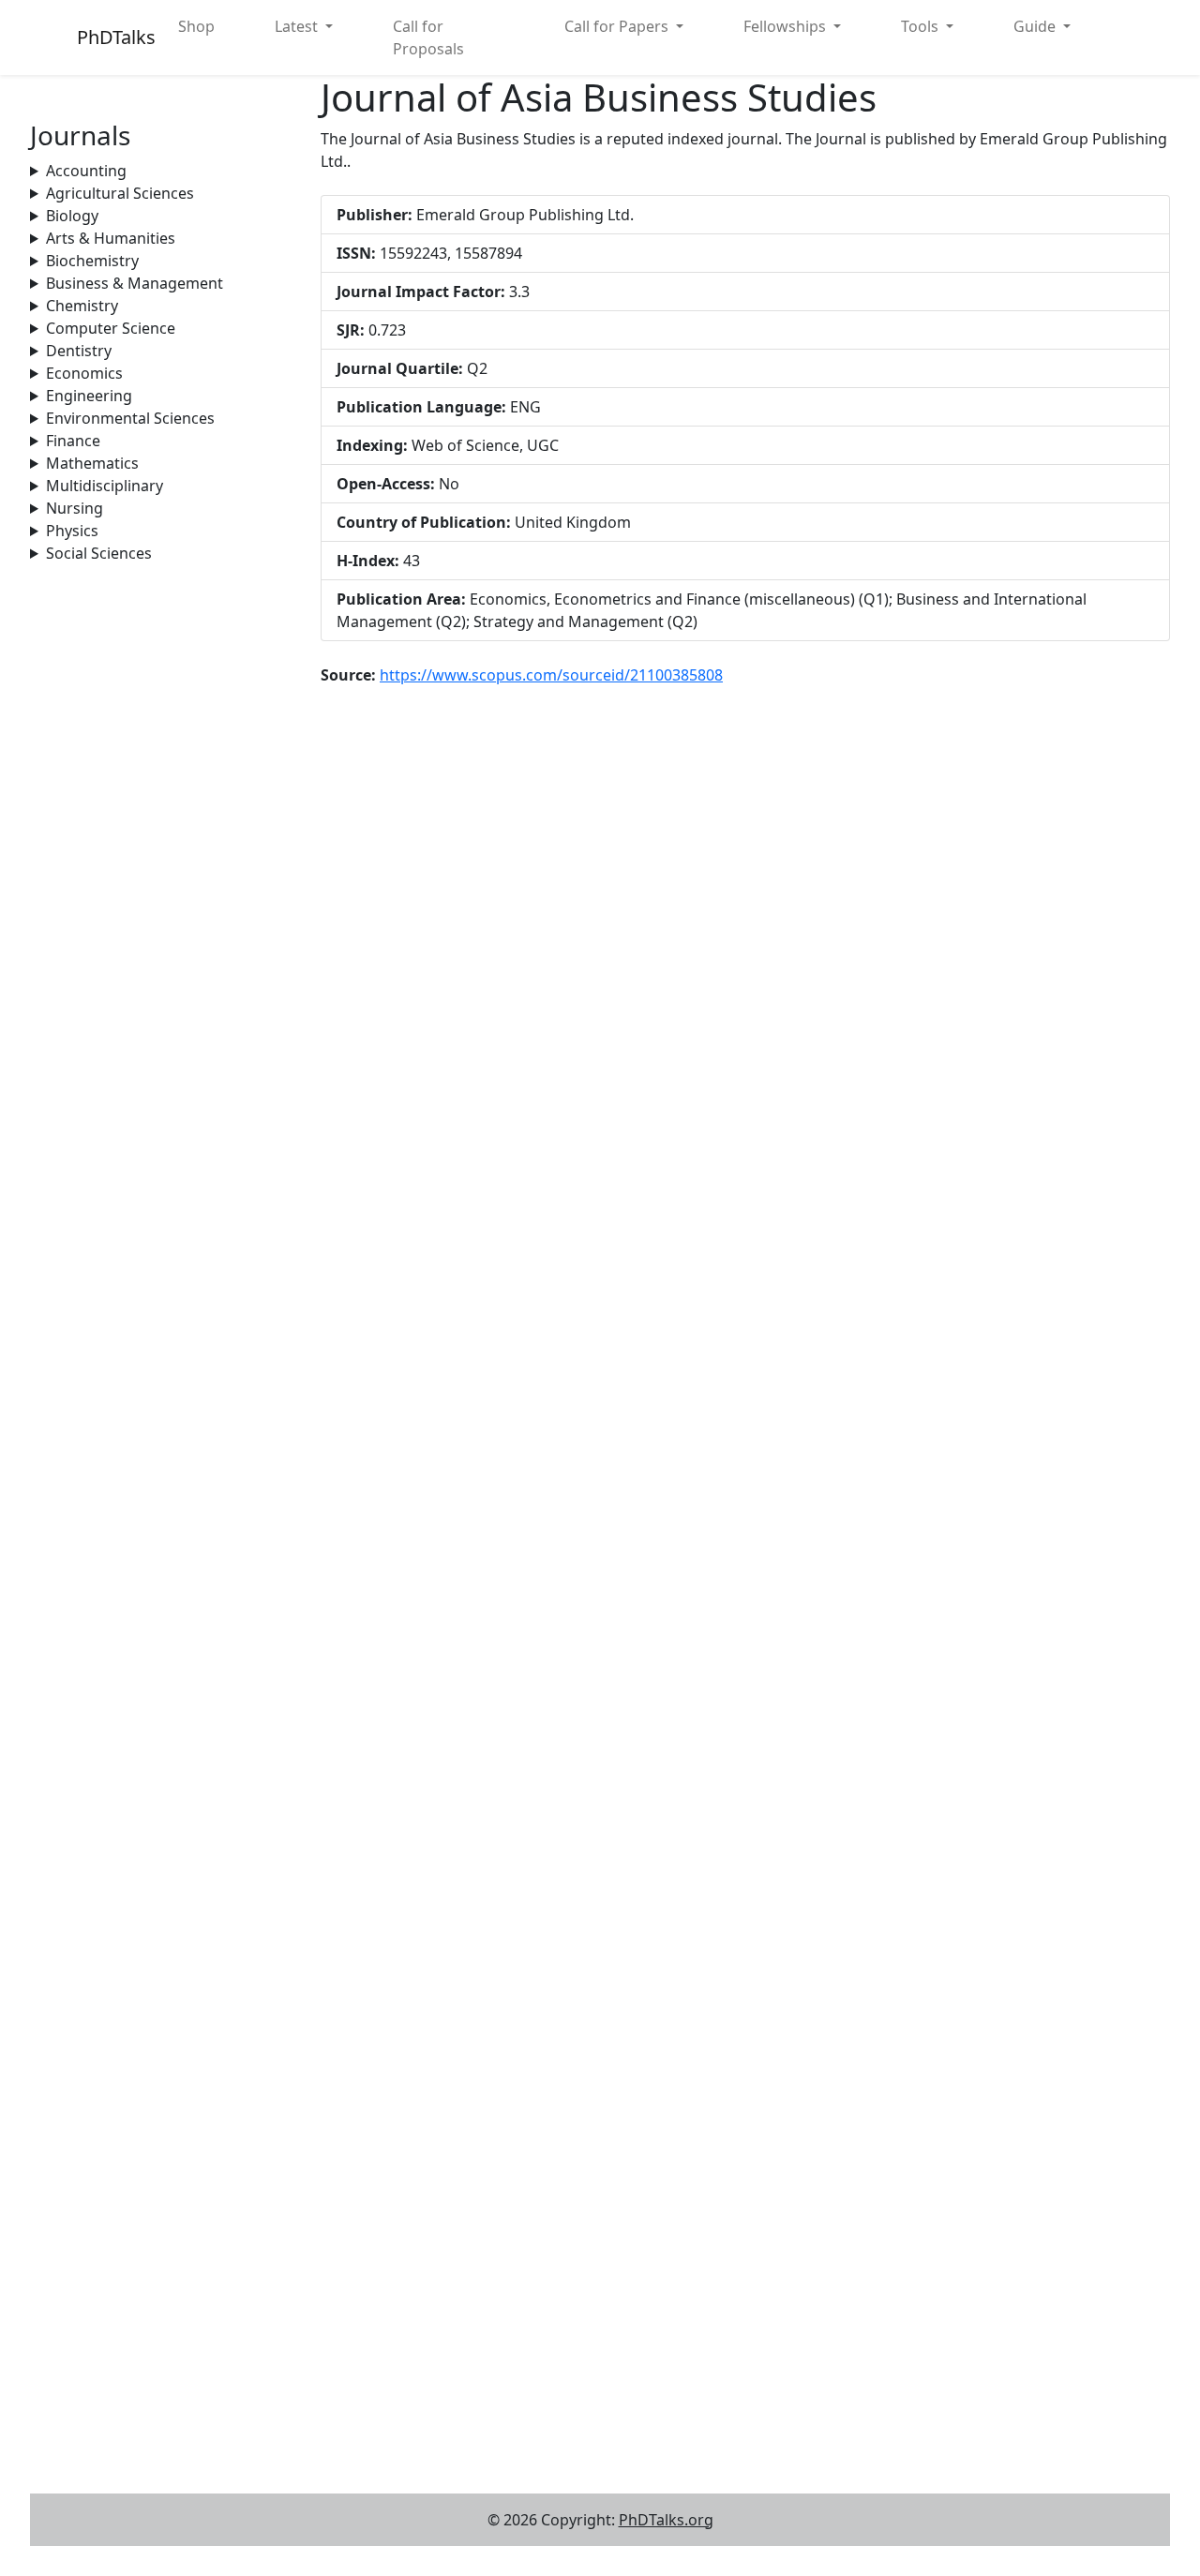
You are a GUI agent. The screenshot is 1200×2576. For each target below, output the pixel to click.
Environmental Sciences (130, 418)
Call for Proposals (428, 37)
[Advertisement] (164, 846)
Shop (196, 26)
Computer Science (111, 328)
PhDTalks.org (666, 2520)
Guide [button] (1036, 26)
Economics (84, 373)
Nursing (75, 508)
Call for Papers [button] (618, 26)
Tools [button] (922, 26)
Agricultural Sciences (120, 193)
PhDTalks (116, 37)
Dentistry (79, 351)
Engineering (89, 396)
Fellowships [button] (787, 26)
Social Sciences (99, 553)
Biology (72, 216)
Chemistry (82, 306)
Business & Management (135, 283)
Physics (72, 531)
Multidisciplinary (105, 486)
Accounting (86, 171)
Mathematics (92, 463)
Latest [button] (298, 26)
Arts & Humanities (111, 238)
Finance (73, 441)
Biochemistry (92, 261)
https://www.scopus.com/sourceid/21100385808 (551, 675)
